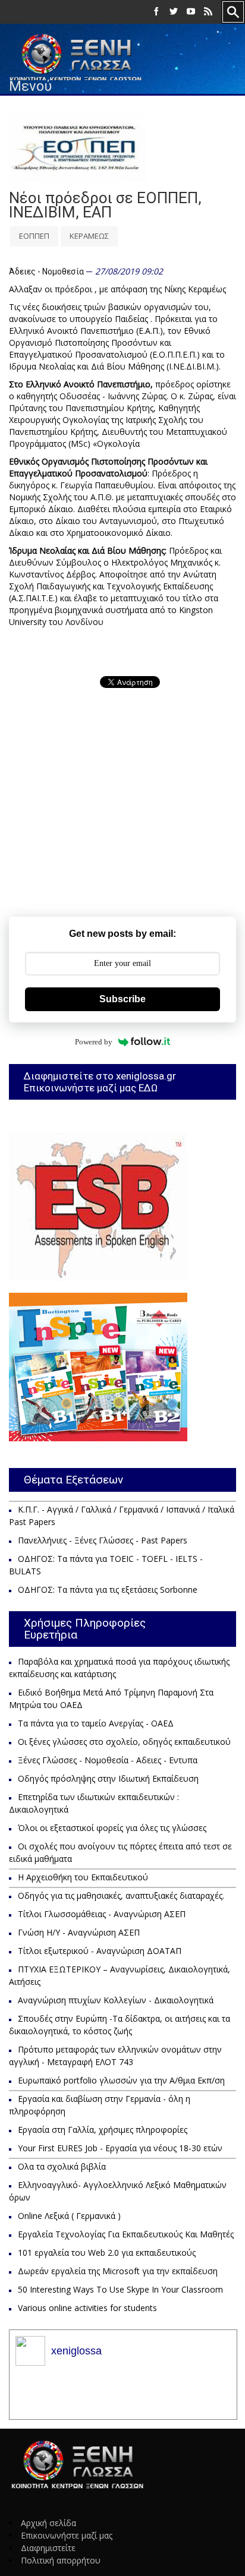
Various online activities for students (87, 2308)
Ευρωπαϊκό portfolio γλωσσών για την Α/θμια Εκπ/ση (121, 2080)
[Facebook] (156, 12)
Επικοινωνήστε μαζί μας (67, 2535)
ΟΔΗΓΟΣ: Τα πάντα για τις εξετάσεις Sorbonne (108, 1590)
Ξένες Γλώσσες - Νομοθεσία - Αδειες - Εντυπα (108, 1760)
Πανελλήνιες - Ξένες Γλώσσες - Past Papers (103, 1540)
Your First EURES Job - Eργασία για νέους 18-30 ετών (120, 2148)
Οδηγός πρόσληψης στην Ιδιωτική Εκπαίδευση (108, 1778)
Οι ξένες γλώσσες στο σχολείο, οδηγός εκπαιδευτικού (124, 1742)
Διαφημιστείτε (48, 2548)
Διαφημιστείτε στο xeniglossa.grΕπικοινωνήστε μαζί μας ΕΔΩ (100, 1082)
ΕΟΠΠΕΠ (34, 236)
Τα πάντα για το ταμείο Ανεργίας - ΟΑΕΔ (96, 1723)
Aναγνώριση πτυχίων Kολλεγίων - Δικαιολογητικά (116, 2000)
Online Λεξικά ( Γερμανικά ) (69, 2216)
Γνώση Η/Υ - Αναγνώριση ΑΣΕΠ (79, 1932)
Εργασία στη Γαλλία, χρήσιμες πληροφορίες (103, 2130)
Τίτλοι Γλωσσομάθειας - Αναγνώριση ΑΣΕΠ (102, 1914)
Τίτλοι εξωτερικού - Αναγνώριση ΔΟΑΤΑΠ (100, 1951)
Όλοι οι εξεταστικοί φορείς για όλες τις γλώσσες (112, 1828)
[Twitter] (174, 12)
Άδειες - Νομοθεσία (46, 272)
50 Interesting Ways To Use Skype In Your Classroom (120, 2289)
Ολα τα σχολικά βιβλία (62, 2166)
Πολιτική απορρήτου (61, 2560)
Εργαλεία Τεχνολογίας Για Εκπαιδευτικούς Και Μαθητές (126, 2234)
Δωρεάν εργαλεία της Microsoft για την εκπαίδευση (118, 2271)
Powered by (94, 1042)
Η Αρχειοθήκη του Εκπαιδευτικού (83, 1877)
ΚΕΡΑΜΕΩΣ (89, 236)
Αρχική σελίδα (48, 2523)
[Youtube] (191, 12)
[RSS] (208, 12)
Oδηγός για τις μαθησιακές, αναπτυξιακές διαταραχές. (121, 1895)
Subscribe (122, 999)
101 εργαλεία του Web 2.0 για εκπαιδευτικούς (107, 2253)
